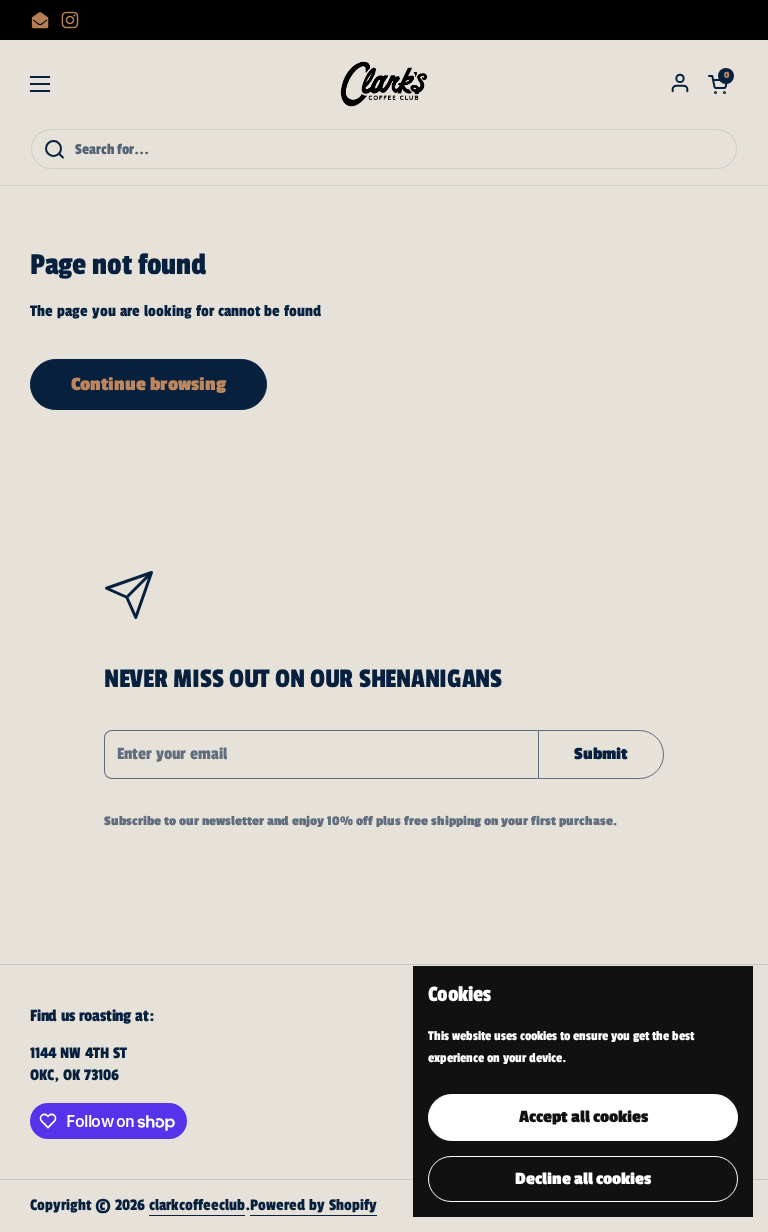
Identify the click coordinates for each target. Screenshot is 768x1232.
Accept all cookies (583, 1117)
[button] (718, 84)
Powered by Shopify (313, 1205)
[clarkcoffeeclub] (384, 84)
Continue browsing (148, 384)
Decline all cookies (583, 1179)
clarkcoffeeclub (197, 1205)
